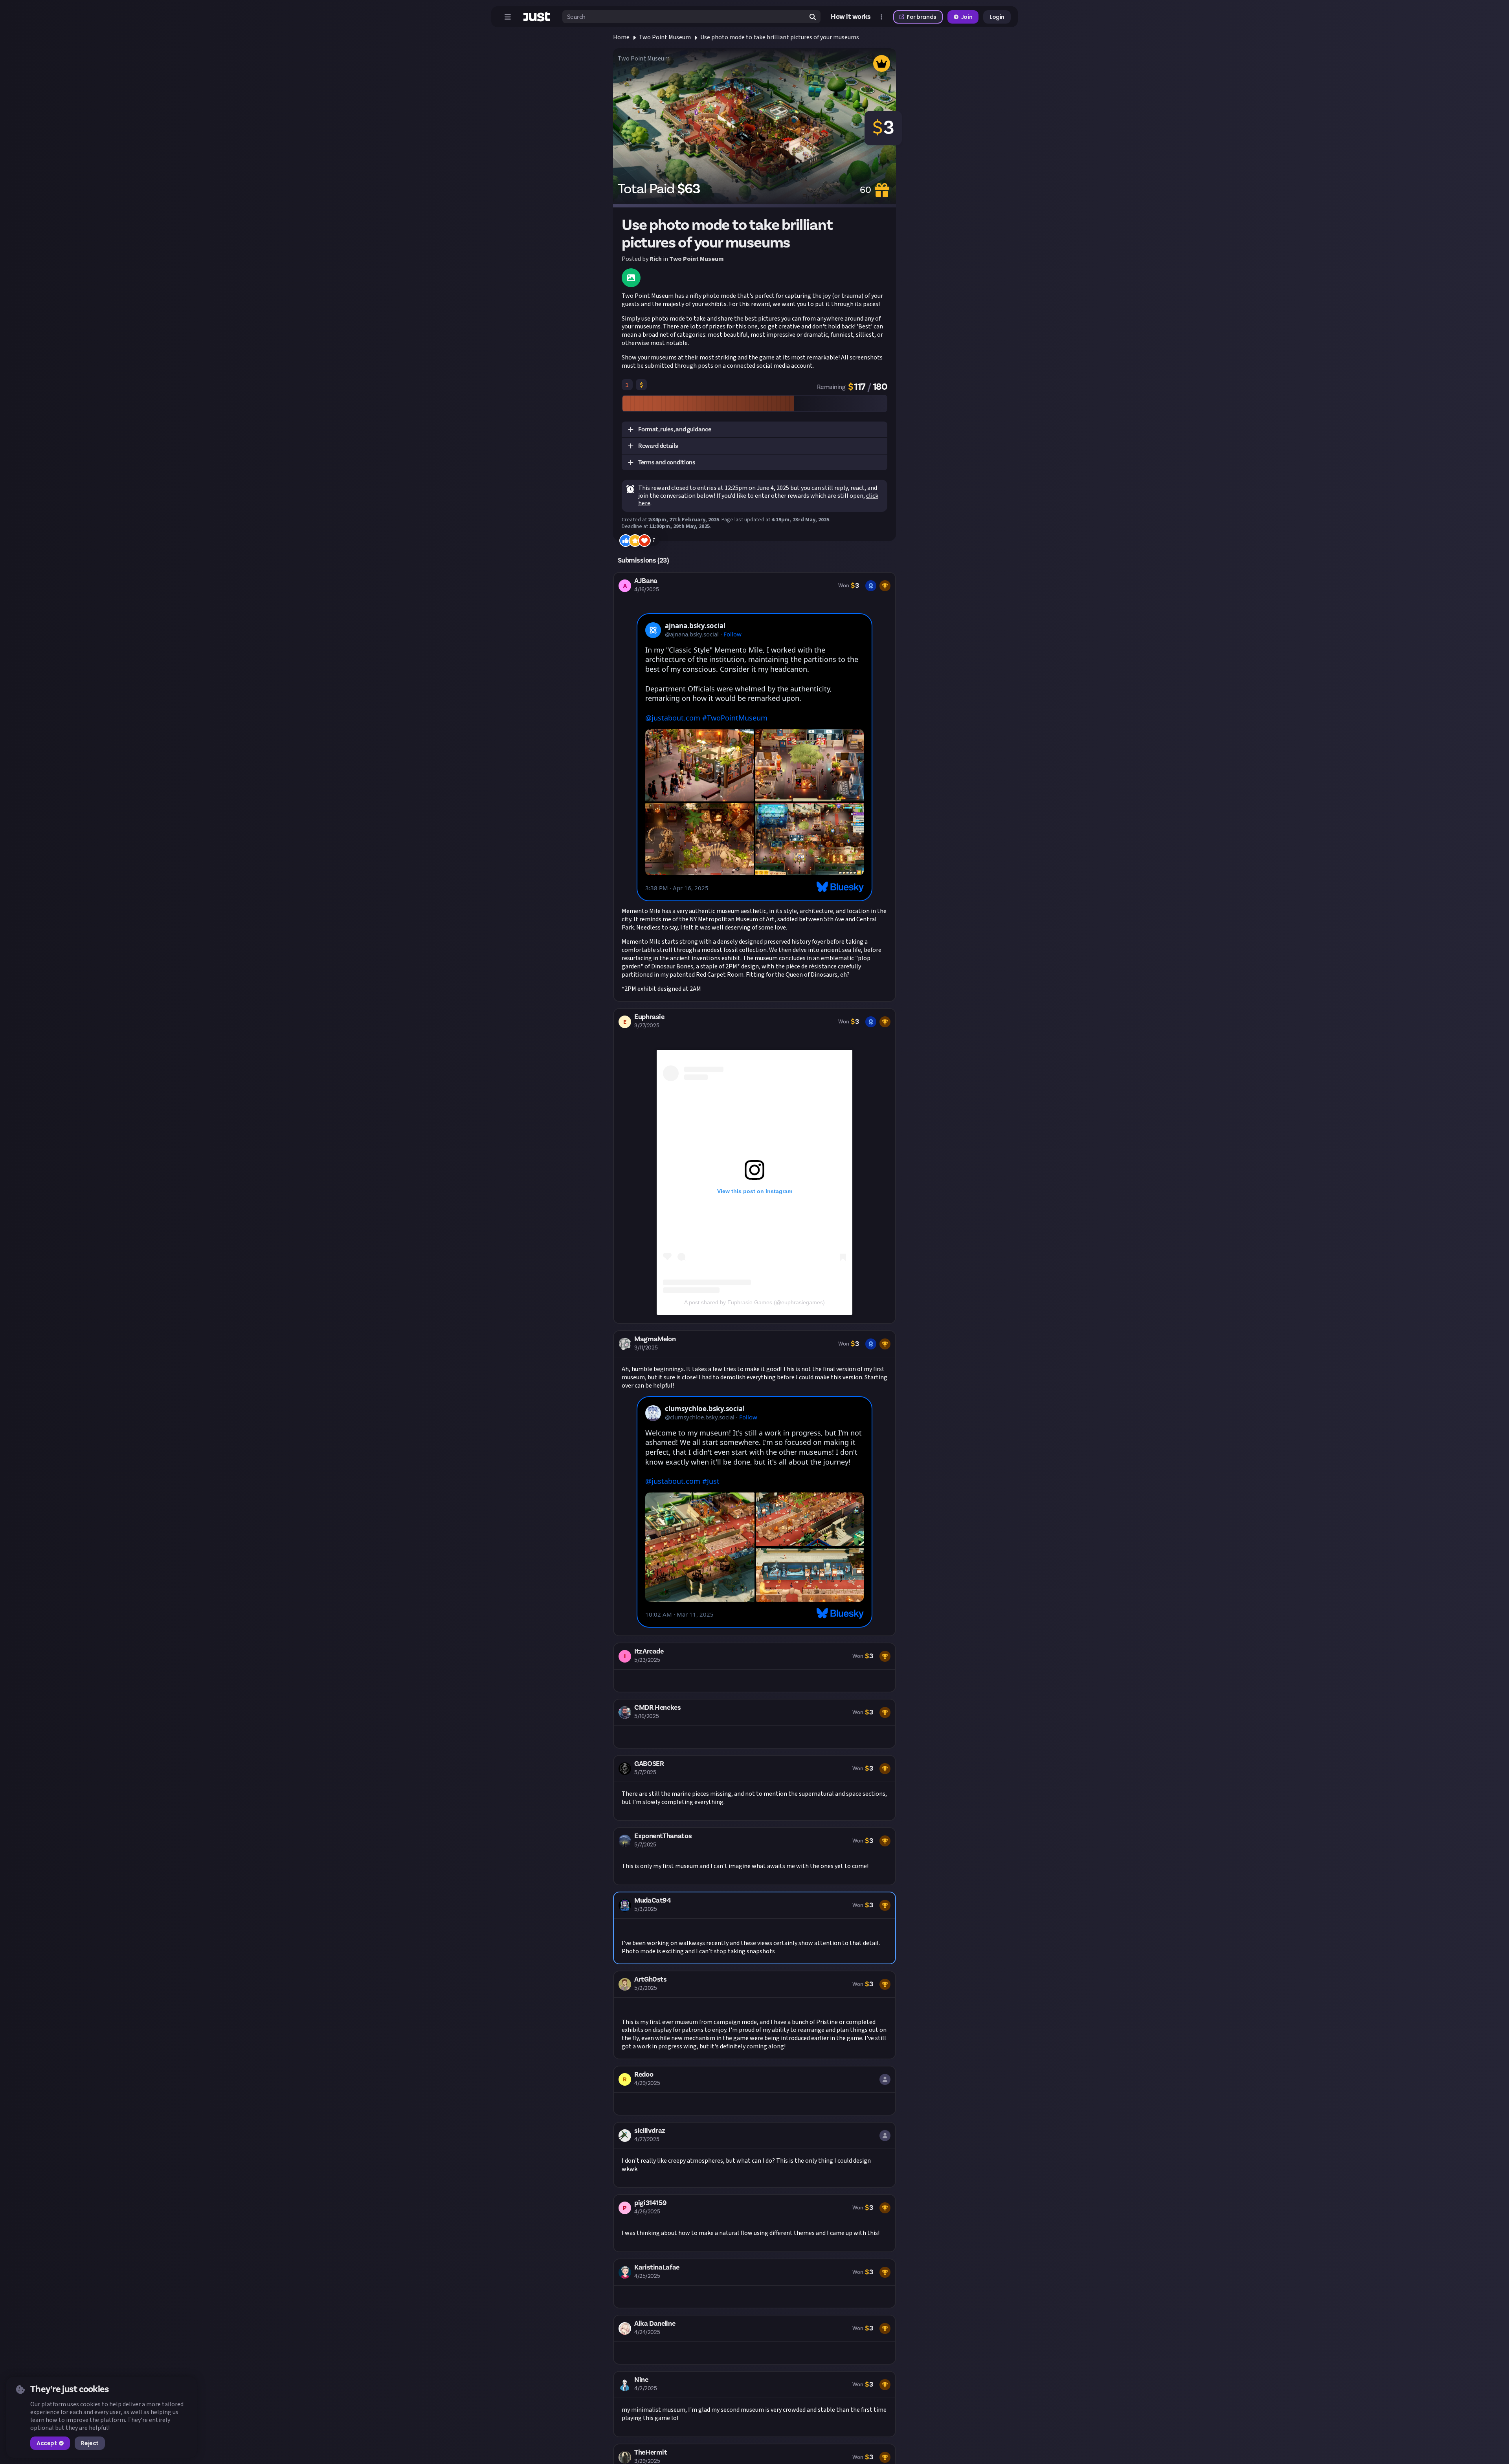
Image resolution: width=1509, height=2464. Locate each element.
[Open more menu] (881, 17)
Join (967, 17)
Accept (47, 2443)
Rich (656, 259)
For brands (922, 17)
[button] (754, 430)
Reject (90, 2443)
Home (621, 37)
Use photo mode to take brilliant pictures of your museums (780, 37)
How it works (851, 17)
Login (997, 17)
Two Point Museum (665, 37)
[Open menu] (508, 17)
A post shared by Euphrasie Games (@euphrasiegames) (754, 1302)
